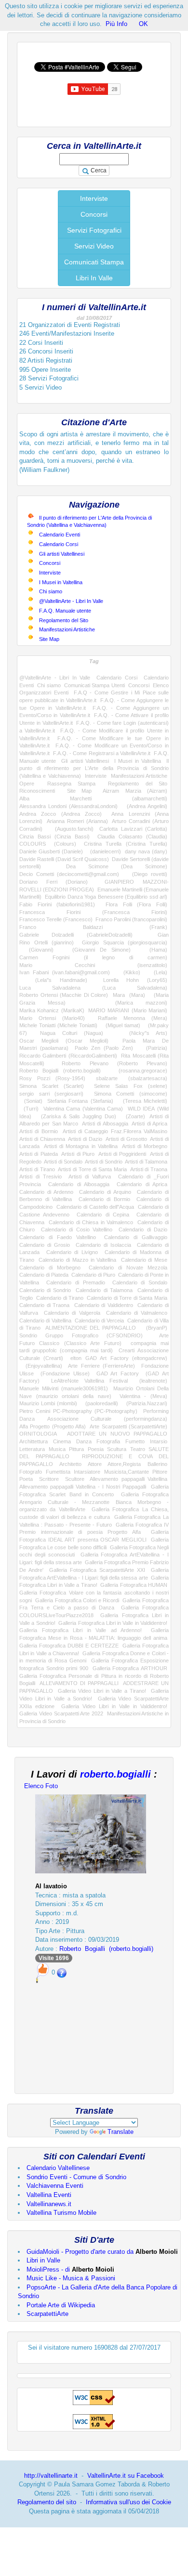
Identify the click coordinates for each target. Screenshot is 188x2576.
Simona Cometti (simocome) (131, 1094)
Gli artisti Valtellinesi (62, 554)
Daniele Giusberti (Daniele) (51, 851)
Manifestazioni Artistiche (67, 629)
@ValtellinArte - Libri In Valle (71, 601)
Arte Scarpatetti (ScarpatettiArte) (128, 1426)
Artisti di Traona (149, 1169)
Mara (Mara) (129, 995)
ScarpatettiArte (47, 2314)
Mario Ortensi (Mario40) (52, 1018)
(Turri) (29, 1109)
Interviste (94, 198)
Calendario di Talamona (104, 1290)
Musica (57, 1449)
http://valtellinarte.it (51, 2476)
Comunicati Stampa (94, 262)
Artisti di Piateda (39, 1154)
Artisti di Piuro (78, 1154)
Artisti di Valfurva (90, 1177)
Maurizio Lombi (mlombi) (48, 1403)
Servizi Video (94, 246)
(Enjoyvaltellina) (41, 1366)
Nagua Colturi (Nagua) (71, 1033)
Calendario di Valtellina (45, 1321)
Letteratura (32, 1449)
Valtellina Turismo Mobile (61, 2213)
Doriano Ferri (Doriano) (54, 882)
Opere (27, 784)
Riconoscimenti (37, 791)
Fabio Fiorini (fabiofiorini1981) (57, 904)
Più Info (116, 24)
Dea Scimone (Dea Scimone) (117, 866)
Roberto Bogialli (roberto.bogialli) (60, 1071)
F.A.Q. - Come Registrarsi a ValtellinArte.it (102, 753)
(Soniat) (31, 1101)
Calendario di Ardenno (46, 1192)
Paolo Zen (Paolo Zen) (104, 1048)
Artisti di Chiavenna (42, 1139)
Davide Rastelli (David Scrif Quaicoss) (64, 859)
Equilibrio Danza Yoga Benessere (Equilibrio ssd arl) (106, 897)
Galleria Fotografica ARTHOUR (130, 1668)
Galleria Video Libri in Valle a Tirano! (102, 1691)
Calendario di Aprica (142, 1184)
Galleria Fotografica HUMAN (134, 1585)
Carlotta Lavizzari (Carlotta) (133, 829)
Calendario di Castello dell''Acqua (95, 1207)
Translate (121, 2132)
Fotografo (31, 1472)
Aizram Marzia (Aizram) (135, 791)
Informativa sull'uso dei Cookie (128, 2502)
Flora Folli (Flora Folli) (136, 904)
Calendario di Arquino (105, 1192)
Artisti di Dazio (85, 1139)
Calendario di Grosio (45, 1245)
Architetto (70, 1464)
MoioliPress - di (70, 2269)
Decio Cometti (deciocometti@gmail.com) (69, 874)
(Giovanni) (36, 950)
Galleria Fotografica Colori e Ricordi (77, 1600)
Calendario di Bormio (104, 1199)
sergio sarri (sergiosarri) (51, 1094)
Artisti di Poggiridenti (122, 1154)
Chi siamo (51, 591)
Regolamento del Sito (64, 620)
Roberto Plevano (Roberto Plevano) (114, 1063)
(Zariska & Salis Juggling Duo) (76, 1116)
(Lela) (157, 972)
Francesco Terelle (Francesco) (56, 919)
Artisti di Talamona (146, 1162)
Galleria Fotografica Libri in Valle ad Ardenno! (81, 1630)
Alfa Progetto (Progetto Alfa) (53, 1426)
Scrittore (49, 1479)
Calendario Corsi (59, 544)
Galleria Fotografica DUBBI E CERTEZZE (69, 1646)
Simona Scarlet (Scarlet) (52, 1086)
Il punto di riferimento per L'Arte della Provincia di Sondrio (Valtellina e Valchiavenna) (94, 768)
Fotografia (108, 1441)
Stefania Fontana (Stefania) (80, 1101)
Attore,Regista (124, 1464)
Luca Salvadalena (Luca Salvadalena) (93, 988)
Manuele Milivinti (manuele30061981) (64, 1388)
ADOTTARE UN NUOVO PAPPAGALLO (117, 1434)
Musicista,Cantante (127, 1472)
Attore (95, 1464)
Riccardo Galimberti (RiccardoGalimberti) (68, 1056)
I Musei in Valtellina (61, 582)
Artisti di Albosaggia (105, 1124)
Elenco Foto (41, 1786)
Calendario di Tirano (60, 1298)
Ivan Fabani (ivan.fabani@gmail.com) (65, 972)
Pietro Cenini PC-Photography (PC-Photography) (78, 1411)
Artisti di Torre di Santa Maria (92, 1169)
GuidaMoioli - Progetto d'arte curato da (102, 2252)
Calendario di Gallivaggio (136, 1237)
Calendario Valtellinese (58, 2168)
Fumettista (58, 1472)
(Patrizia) (153, 1048)
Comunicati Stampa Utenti (94, 685)
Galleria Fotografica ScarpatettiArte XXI (97, 1570)
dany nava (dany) (146, 851)
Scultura (117, 1449)
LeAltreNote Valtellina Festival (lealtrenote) (109, 1381)
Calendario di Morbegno (50, 1268)
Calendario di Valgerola (72, 1313)
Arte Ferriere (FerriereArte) (101, 1366)
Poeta (26, 1479)
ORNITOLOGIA (38, 1434)
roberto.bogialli (115, 1774)
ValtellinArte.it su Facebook (126, 2476)
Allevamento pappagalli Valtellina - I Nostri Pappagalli (83, 1487)
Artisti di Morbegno (145, 1146)
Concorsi (94, 214)
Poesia (96, 1449)
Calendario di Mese (144, 1260)
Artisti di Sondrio (104, 1162)
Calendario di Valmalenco (137, 1313)
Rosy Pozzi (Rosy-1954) (52, 1078)
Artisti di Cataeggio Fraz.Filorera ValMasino (115, 1131)
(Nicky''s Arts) (142, 1033)
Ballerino (157, 1464)
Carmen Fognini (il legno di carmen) (93, 957)
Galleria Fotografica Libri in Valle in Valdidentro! (113, 1623)
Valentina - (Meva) (143, 1396)
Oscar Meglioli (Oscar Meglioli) (64, 1041)
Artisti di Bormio (39, 1131)
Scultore (75, 1479)
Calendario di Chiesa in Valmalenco (91, 1222)
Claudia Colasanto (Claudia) (132, 837)
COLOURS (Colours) (48, 844)
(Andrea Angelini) (145, 806)
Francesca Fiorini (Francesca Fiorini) (93, 912)
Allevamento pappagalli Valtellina (128, 1479)
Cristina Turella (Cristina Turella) (126, 844)
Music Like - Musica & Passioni (71, 2278)
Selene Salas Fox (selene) (131, 1086)
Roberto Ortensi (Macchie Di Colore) (64, 995)
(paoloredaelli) (100, 1403)
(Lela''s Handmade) (53, 980)
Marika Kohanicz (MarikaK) (52, 1010)
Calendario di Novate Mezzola (128, 1268)
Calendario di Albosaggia (79, 1184)
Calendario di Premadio (75, 1282)
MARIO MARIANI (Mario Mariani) (128, 1010)
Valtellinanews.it (49, 2204)
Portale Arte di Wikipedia (61, 2305)
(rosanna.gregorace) (138, 1071)
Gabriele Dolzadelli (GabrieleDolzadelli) (76, 935)
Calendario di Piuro (93, 1275)
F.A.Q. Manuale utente (65, 611)
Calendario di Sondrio (45, 1290)
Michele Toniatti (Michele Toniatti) (58, 1025)
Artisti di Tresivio (40, 1177)
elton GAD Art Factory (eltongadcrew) (119, 1358)
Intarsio (159, 1441)
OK (143, 24)
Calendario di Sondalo (140, 1282)
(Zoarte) (133, 1116)
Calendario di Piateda (44, 1275)
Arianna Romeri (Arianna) (77, 821)
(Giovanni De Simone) (96, 950)
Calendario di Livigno (72, 1252)
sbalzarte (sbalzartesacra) (132, 1078)
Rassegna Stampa (71, 784)
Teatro (138, 1449)
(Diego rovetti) (147, 874)
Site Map (49, 639)
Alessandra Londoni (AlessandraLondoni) (68, 806)
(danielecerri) (104, 851)
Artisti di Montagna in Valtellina (81, 1146)
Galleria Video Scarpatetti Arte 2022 (61, 1713)
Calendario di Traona (44, 1305)
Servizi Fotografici (94, 230)
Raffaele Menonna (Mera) (133, 1018)
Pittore (160, 1472)
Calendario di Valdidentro (104, 1305)
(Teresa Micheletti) (143, 1101)
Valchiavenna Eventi (55, 2186)
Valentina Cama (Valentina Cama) (83, 1109)
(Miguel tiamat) (121, 1025)
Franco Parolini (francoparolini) (131, 919)
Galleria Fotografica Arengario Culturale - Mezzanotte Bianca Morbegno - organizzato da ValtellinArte (94, 1502)
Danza (84, 1441)
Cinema (62, 1441)
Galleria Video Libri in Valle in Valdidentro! (114, 1706)
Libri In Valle (94, 278)
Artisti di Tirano (37, 1169)
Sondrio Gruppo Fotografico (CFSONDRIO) (81, 1335)
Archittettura (34, 1441)
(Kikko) (128, 972)
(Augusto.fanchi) (71, 829)
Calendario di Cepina (103, 1215)
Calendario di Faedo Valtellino (58, 1237)
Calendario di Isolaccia (103, 1245)
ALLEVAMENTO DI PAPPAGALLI (79, 1683)
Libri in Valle (43, 2260)
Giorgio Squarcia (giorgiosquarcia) (125, 942)
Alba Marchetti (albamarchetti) (93, 798)
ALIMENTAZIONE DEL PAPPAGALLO (91, 1328)
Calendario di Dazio (143, 1229)
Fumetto (135, 1441)
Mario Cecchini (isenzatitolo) (93, 965)
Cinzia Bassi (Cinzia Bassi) (54, 837)
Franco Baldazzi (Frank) (93, 927)
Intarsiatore (87, 1472)
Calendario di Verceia (100, 1321)
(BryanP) (154, 1328)
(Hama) (154, 950)
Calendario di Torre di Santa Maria (127, 1298)
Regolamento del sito (47, 2502)
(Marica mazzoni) (129, 1003)
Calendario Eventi (60, 535)
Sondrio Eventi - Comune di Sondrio (76, 2177)
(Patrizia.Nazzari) (145, 1403)
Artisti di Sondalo (63, 1162)
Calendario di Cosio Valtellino (77, 1229)
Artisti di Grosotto (126, 1139)
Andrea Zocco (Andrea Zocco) (60, 814)
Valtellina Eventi (49, 2195)
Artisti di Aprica (149, 1124)
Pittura (76, 1449)
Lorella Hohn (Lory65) (135, 980)
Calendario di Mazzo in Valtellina (77, 1260)
